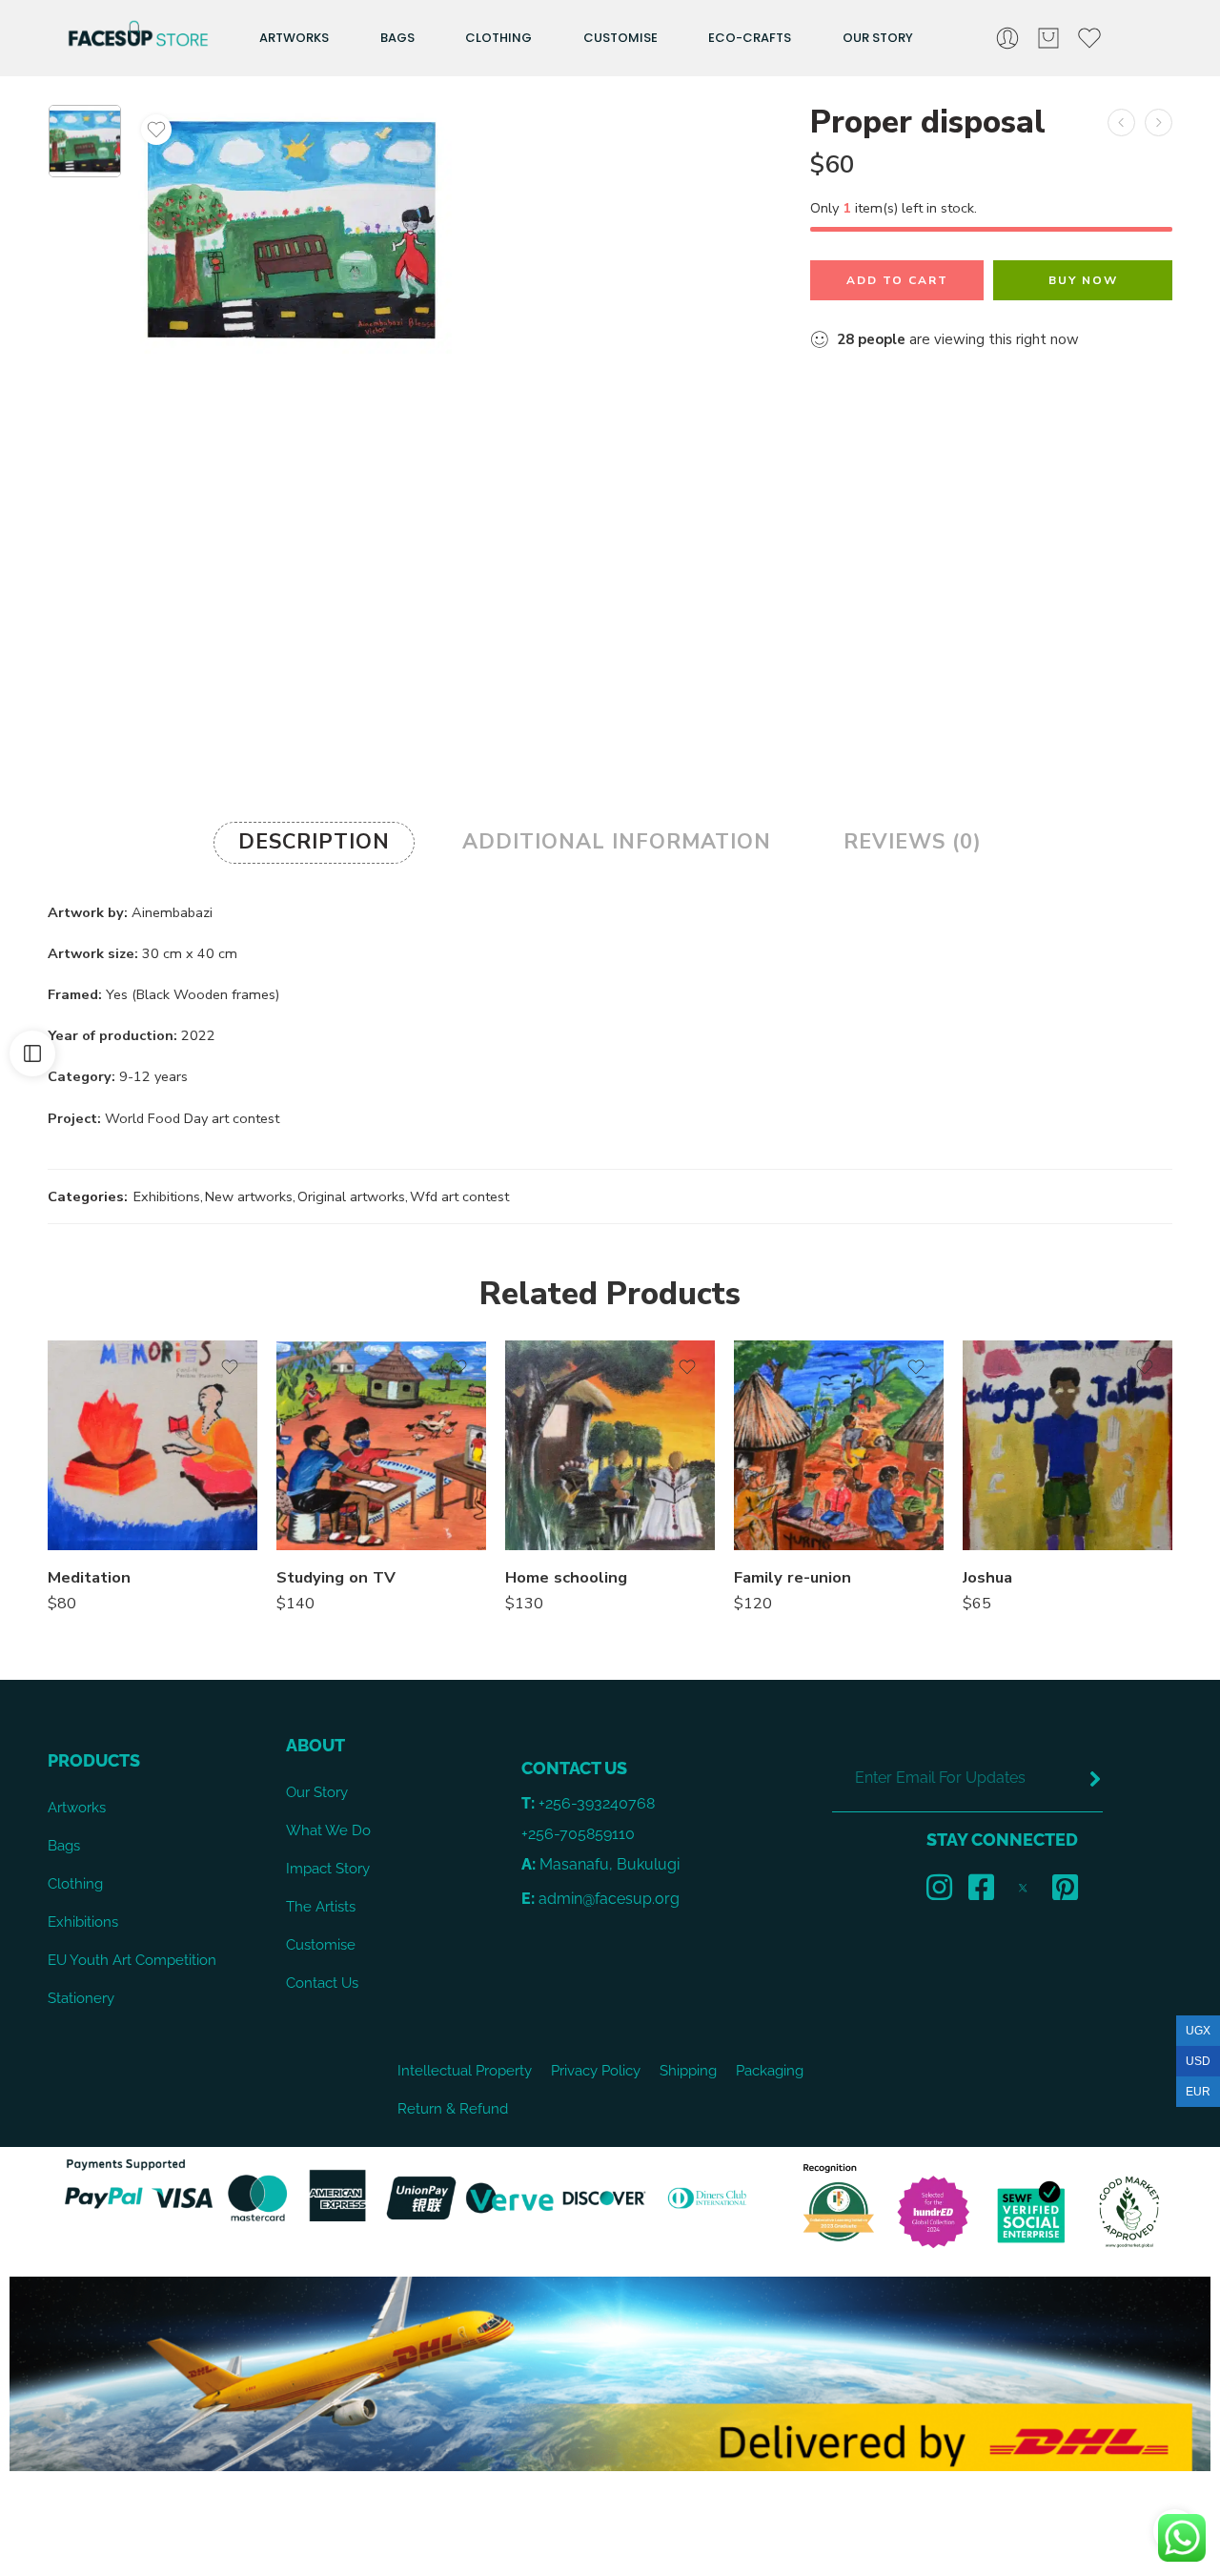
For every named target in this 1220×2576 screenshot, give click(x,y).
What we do (328, 1830)
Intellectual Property (465, 2070)
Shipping (688, 2070)
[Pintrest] (1065, 1887)
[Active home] (1121, 123)
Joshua (987, 1577)
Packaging (770, 2070)
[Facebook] (981, 1887)
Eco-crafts (750, 38)
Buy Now (1083, 280)
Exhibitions (167, 1196)
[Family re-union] (839, 1445)
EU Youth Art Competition (132, 1960)
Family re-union (793, 1577)
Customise (620, 38)
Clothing (498, 38)
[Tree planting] (1159, 123)
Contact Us (322, 1983)
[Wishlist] (156, 130)
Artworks (294, 38)
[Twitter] (1023, 1887)
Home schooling (566, 1577)
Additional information (617, 842)
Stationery (81, 1998)
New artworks (249, 1196)
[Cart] (1048, 38)
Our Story (878, 38)
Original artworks (351, 1196)
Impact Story (328, 1868)
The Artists (321, 1906)
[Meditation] (152, 1445)
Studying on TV (336, 1577)
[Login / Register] (1007, 38)
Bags (397, 38)
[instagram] (939, 1887)
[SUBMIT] (1095, 1779)
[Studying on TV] (381, 1445)
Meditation (89, 1577)
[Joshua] (1067, 1445)
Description (314, 842)
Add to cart (897, 280)
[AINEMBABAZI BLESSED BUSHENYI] (85, 141)
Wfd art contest (459, 1196)
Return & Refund (453, 2108)
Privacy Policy (596, 2070)
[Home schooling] (610, 1445)
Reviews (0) (913, 842)
